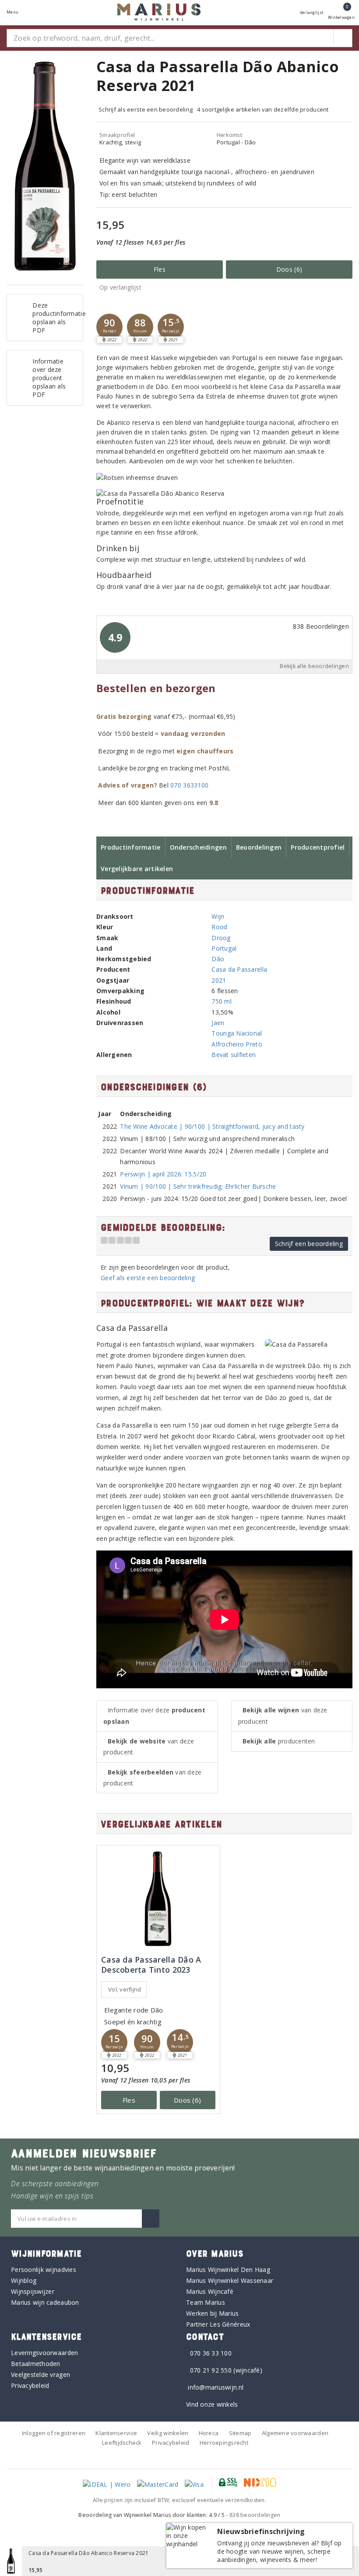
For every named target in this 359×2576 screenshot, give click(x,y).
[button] (109, 327)
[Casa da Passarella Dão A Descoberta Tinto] (158, 1899)
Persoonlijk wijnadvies (44, 2270)
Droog (221, 938)
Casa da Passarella (239, 969)
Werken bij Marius (213, 2313)
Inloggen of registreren (54, 2433)
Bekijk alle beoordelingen (314, 666)
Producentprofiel (318, 847)
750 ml (222, 1001)
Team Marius (206, 2302)
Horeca (209, 2433)
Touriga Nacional (237, 1033)
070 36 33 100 (211, 2353)
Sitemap (240, 2433)
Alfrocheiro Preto (237, 1044)
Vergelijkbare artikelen (137, 869)
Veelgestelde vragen (40, 2375)
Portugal (224, 948)
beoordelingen (255, 2515)
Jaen (218, 1023)
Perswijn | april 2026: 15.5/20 (163, 1174)
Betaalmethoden (36, 2364)
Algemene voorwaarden (295, 2433)
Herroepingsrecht (224, 2443)
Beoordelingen (259, 847)
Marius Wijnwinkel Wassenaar (230, 2280)
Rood (219, 927)
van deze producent (149, 1746)
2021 (219, 980)
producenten (279, 1741)
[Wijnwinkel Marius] (159, 12)
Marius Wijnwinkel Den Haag (228, 2270)
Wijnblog (24, 2280)
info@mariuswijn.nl (216, 2387)
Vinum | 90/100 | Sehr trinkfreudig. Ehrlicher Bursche (198, 1186)
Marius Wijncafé (210, 2291)
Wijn (218, 916)
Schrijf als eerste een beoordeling (146, 109)
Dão (218, 959)
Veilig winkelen (168, 2433)
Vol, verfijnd (125, 1989)
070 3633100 (189, 785)
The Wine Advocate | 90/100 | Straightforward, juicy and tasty (212, 1126)
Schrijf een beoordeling (309, 1244)
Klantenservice (116, 2433)
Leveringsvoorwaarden (44, 2353)
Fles (160, 269)
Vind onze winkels (212, 2404)
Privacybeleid (30, 2385)
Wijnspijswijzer (33, 2291)
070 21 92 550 (211, 2370)
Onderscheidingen (198, 847)
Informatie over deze (154, 1715)
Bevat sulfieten (234, 1055)
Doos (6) (289, 269)
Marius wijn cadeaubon (45, 2302)
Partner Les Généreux (218, 2324)
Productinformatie (131, 847)
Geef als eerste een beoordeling (148, 1278)
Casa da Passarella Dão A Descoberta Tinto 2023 (151, 1965)
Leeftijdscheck (122, 2443)
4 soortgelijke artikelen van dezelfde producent (263, 109)
